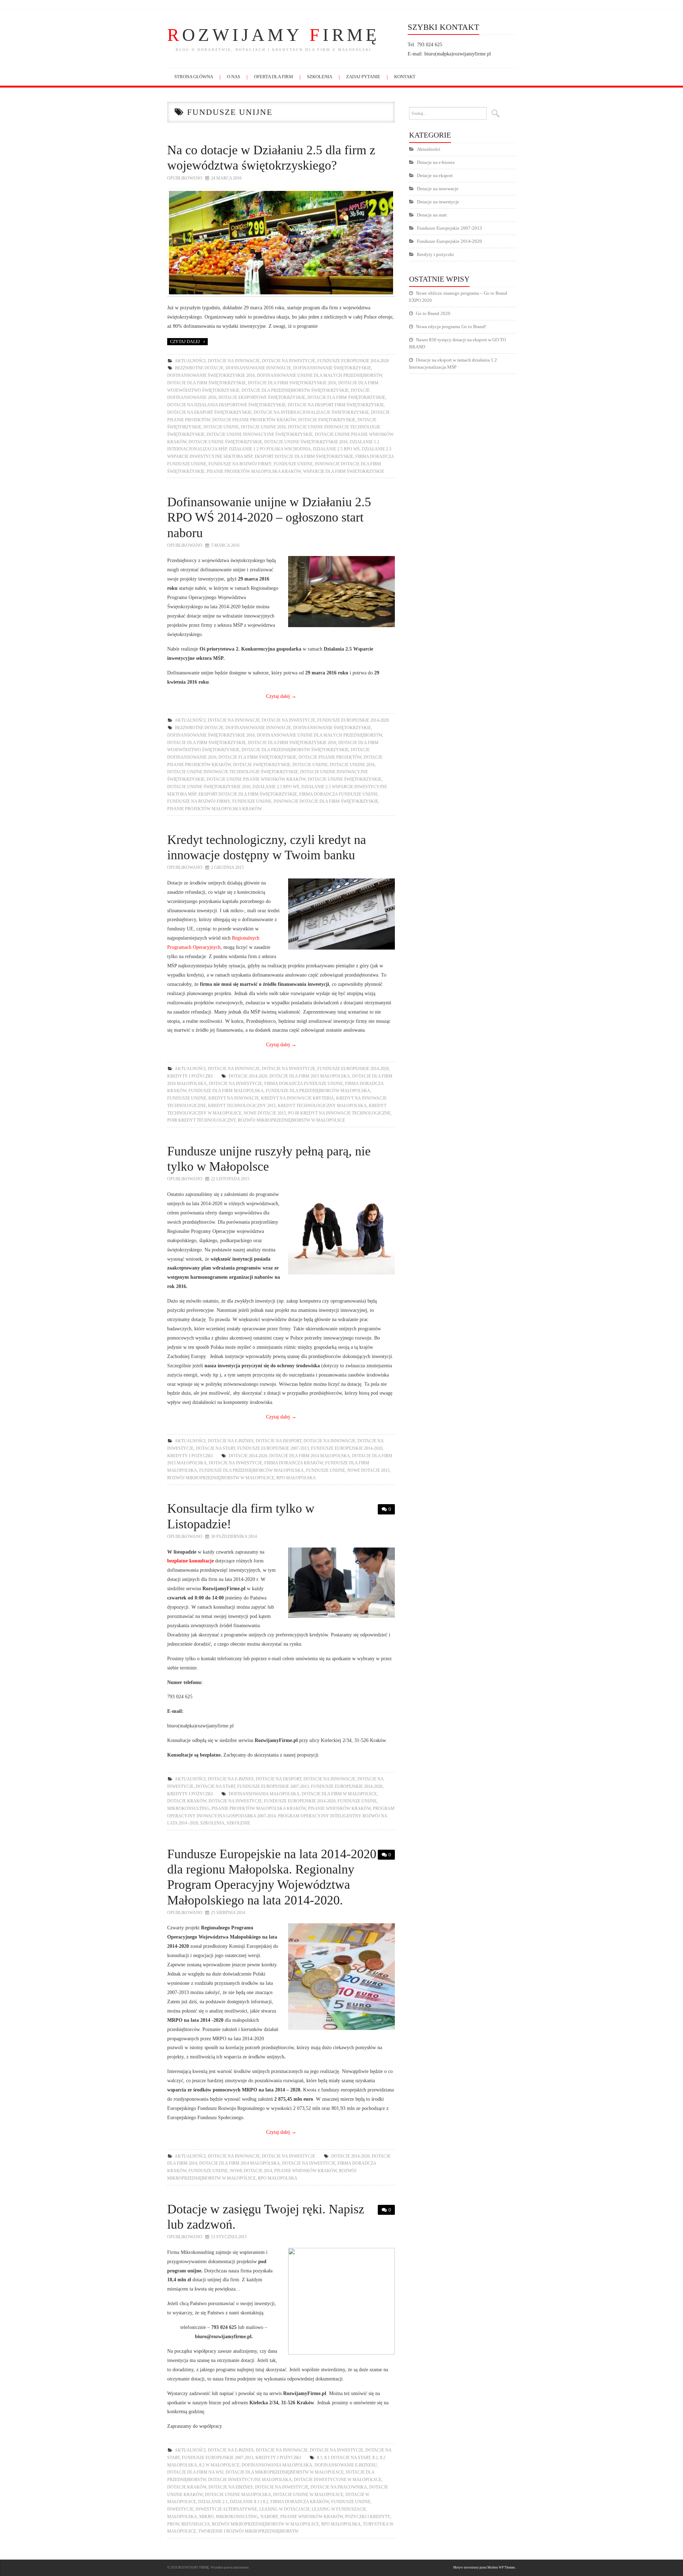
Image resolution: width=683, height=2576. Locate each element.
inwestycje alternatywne (226, 2509)
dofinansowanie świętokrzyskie (332, 368)
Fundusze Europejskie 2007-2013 (273, 1448)
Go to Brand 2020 (433, 313)
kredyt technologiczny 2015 (242, 1106)
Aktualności (190, 361)
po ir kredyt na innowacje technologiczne (339, 1113)
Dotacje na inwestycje (288, 361)
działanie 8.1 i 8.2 (249, 2502)
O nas (234, 77)
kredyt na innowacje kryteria (298, 1098)
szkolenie (238, 1823)
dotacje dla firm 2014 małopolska (310, 1456)
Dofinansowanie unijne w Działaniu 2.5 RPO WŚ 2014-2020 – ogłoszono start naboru (269, 517)
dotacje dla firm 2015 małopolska (310, 1076)
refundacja (196, 2524)
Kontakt (405, 77)
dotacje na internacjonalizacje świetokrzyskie (311, 412)
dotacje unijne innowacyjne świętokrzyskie (260, 434)
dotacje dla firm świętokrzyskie (207, 383)
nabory (269, 2517)
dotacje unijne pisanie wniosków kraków (256, 779)
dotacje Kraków (187, 1801)
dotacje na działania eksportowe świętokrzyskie (226, 405)
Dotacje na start (215, 1448)
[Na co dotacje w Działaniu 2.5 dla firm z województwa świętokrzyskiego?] (281, 243)
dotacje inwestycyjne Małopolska (250, 2480)
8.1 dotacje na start (347, 2458)
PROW (173, 2524)
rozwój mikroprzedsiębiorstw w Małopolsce (292, 1120)
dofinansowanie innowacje (258, 368)
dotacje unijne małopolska (238, 2495)
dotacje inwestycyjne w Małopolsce (338, 2480)
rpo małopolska (296, 1478)
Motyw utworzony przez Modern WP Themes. (485, 2567)
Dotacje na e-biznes (231, 1441)
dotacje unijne (221, 427)
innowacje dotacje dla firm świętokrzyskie (326, 801)
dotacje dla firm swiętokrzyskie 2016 (292, 383)
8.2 (375, 2458)
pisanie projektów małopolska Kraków (254, 471)
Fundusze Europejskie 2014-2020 (353, 361)
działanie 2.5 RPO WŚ (336, 449)
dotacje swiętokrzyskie (327, 420)
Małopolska (182, 2517)
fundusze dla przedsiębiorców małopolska (318, 1091)
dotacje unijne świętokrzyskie (225, 442)
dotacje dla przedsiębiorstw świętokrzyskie (295, 390)
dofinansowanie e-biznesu (346, 2465)
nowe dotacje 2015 (265, 1113)
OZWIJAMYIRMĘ (274, 35)
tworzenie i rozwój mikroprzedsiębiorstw (248, 2531)
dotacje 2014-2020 (248, 1076)
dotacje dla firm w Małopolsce (339, 1794)
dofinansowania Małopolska (264, 1794)
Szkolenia (320, 77)
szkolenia (212, 1823)
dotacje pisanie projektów (330, 757)
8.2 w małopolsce (219, 2465)
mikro (207, 2517)
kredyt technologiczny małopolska (322, 1106)
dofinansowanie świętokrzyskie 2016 (211, 375)
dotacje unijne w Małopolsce (308, 2495)
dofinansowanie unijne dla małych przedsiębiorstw (319, 375)
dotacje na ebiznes (231, 2487)
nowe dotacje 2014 (251, 2171)
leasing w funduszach (339, 2509)
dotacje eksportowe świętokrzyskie (262, 397)
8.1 (320, 2458)
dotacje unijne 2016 (263, 427)
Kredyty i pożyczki (190, 1076)
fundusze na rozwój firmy (240, 464)
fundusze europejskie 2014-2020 (300, 1801)
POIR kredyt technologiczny (202, 1120)
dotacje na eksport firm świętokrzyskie (336, 405)
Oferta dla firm (274, 77)
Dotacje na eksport (279, 1441)
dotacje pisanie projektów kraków (254, 420)
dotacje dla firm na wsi (195, 2472)
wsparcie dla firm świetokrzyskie (344, 471)
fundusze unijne (293, 464)
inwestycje (180, 2509)
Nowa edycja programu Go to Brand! (451, 327)
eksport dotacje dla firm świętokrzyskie (304, 456)
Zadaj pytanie (363, 77)
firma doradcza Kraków (294, 1463)
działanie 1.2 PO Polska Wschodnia (270, 449)
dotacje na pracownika (339, 2487)
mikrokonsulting (188, 1808)
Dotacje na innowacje (234, 361)
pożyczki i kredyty (368, 2517)
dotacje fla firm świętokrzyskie (346, 397)
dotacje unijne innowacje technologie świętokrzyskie (233, 772)
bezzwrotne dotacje (199, 368)
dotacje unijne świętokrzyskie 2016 (306, 442)
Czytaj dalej (185, 342)
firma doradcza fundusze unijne (338, 794)
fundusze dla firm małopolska (226, 1091)
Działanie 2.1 (213, 2502)
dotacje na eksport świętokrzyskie (209, 412)
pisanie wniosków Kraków (339, 1808)
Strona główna (194, 77)
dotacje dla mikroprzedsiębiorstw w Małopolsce (285, 2472)
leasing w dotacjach (284, 2509)
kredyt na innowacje (234, 1098)
